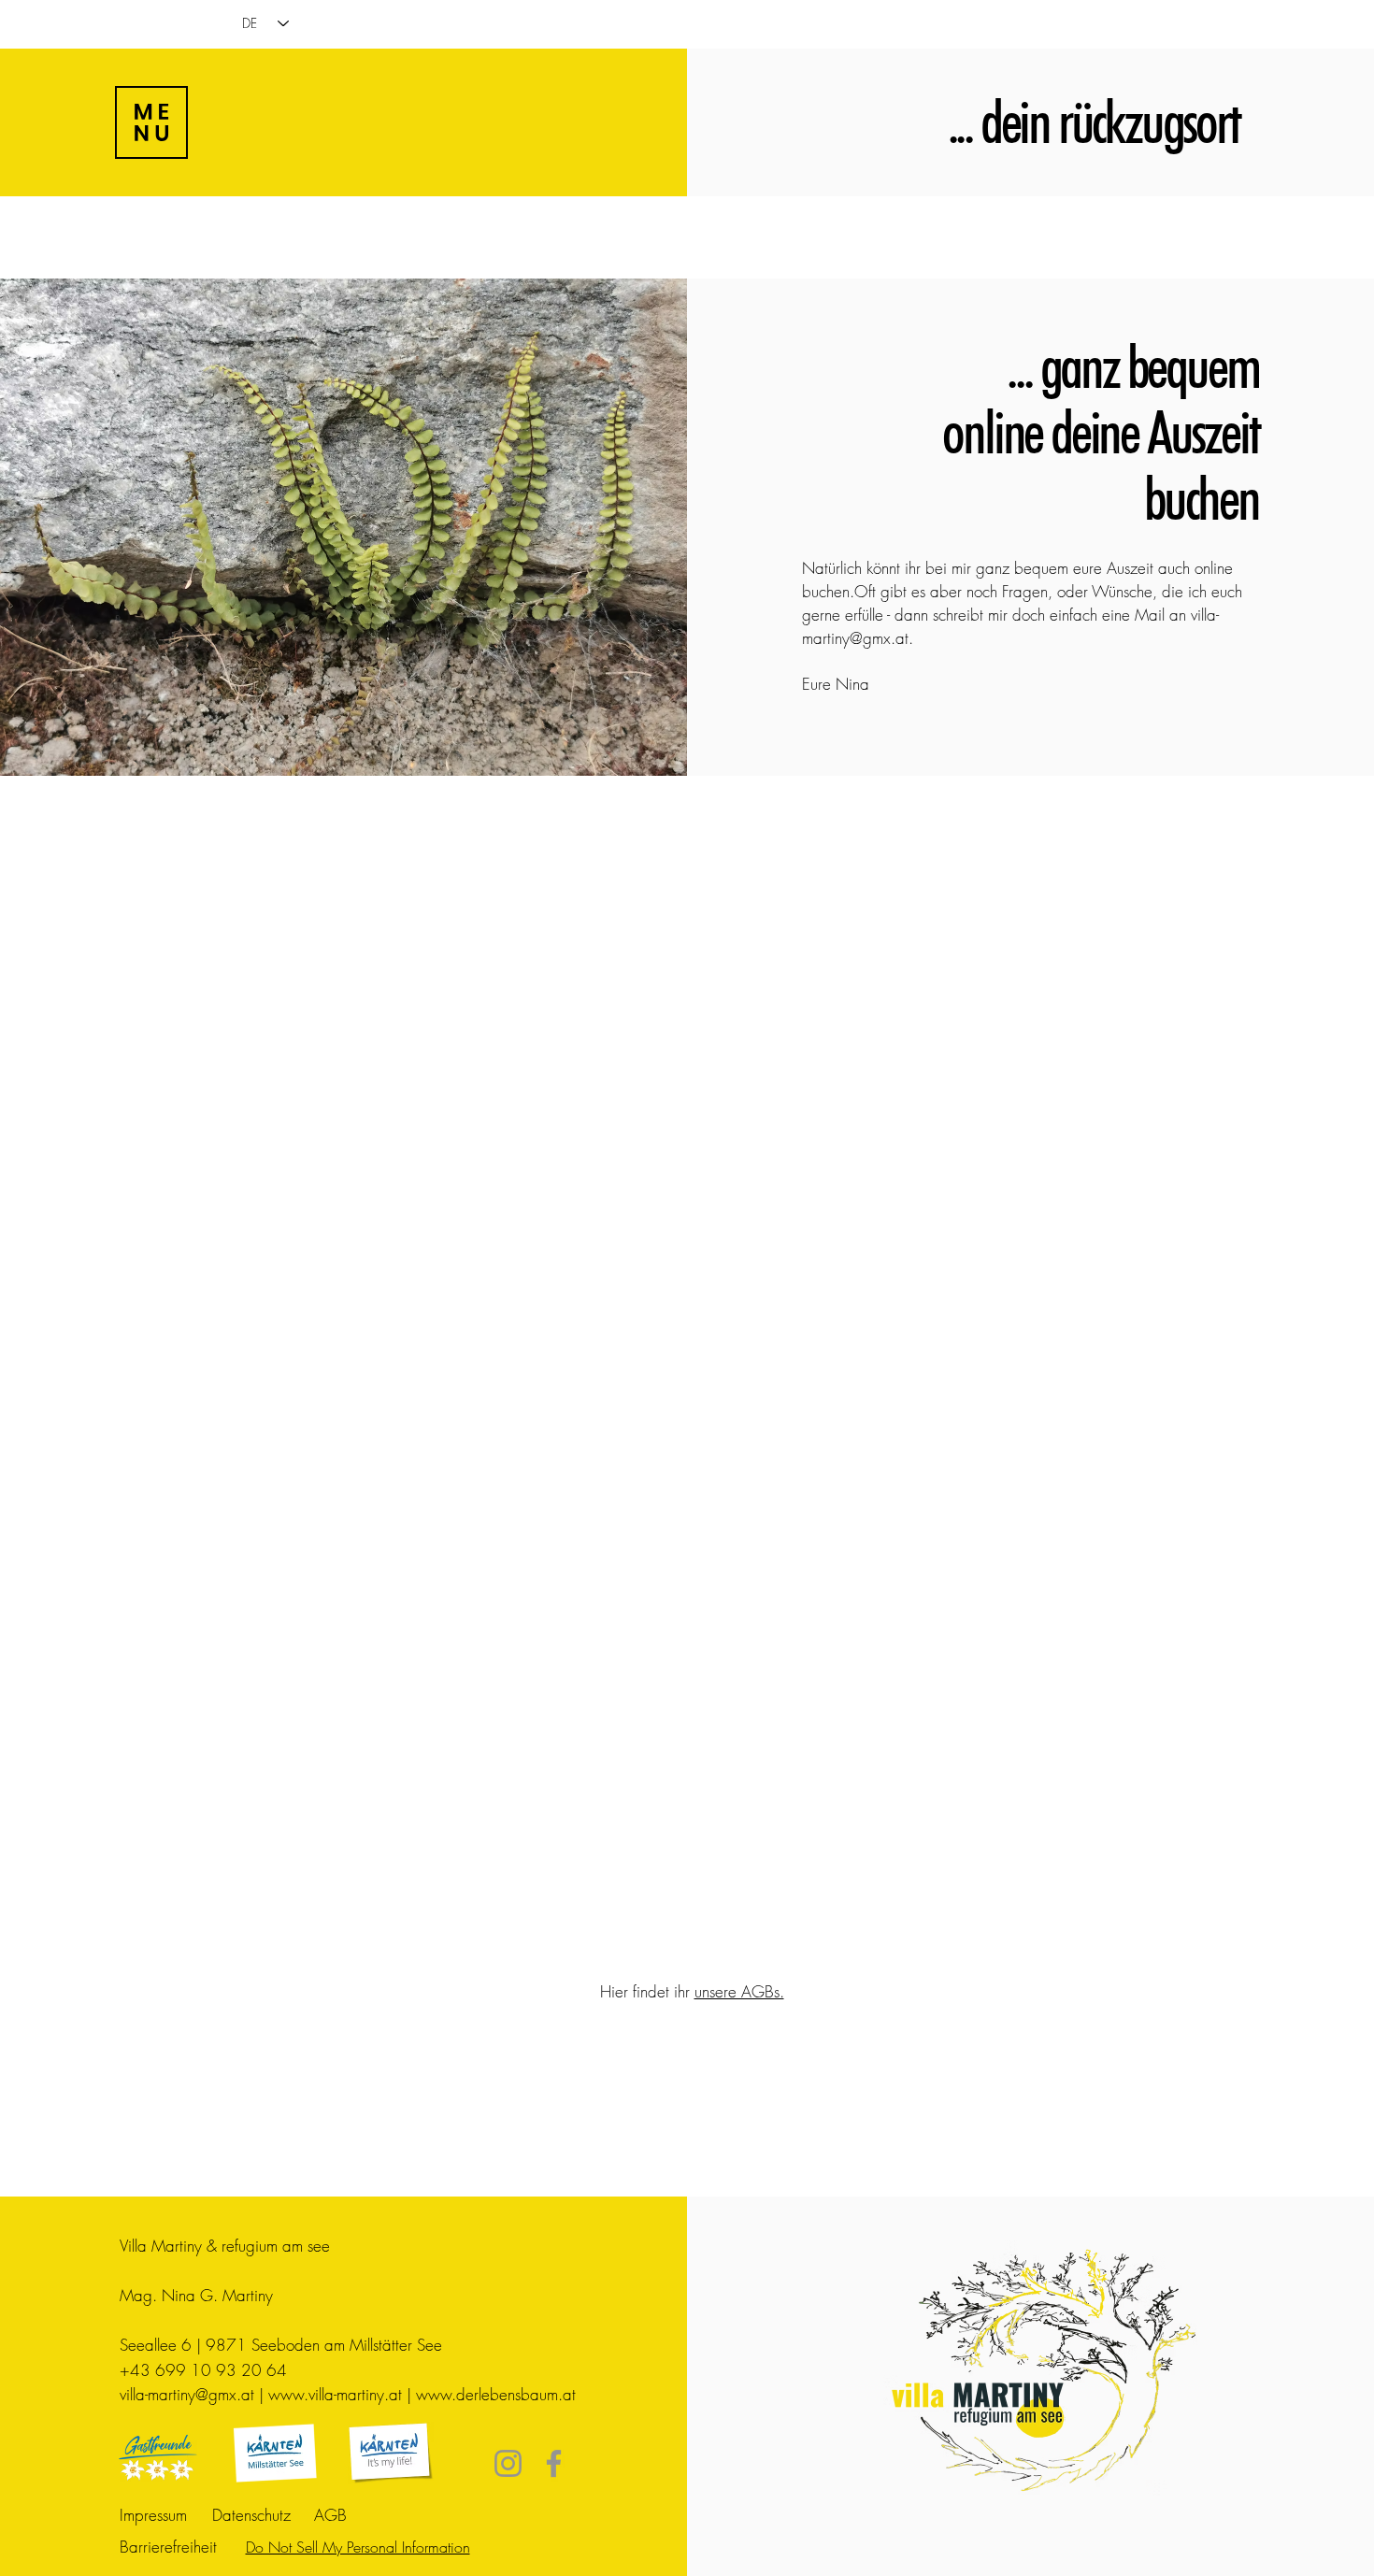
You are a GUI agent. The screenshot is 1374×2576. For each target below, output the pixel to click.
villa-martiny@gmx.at (187, 2394)
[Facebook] (554, 2463)
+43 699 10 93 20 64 (203, 2370)
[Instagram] (508, 2463)
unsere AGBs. (739, 1991)
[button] (151, 122)
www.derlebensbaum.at (496, 2394)
